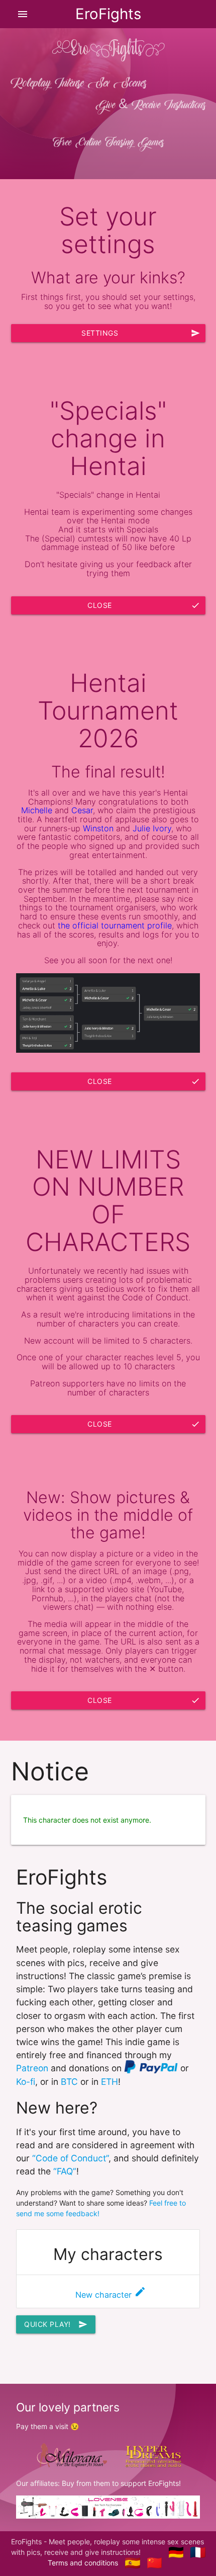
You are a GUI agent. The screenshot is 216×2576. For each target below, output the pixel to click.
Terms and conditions (83, 2563)
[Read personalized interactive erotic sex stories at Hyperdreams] (153, 2455)
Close (144, 605)
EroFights (108, 14)
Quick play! (56, 2324)
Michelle (37, 810)
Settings (141, 333)
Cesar (82, 810)
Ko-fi (26, 2082)
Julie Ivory (152, 828)
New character (111, 2295)
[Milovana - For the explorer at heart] (71, 2455)
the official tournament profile (115, 925)
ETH (110, 2082)
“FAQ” (65, 2171)
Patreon (32, 2068)
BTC (69, 2082)
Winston (98, 828)
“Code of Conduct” (70, 2158)
